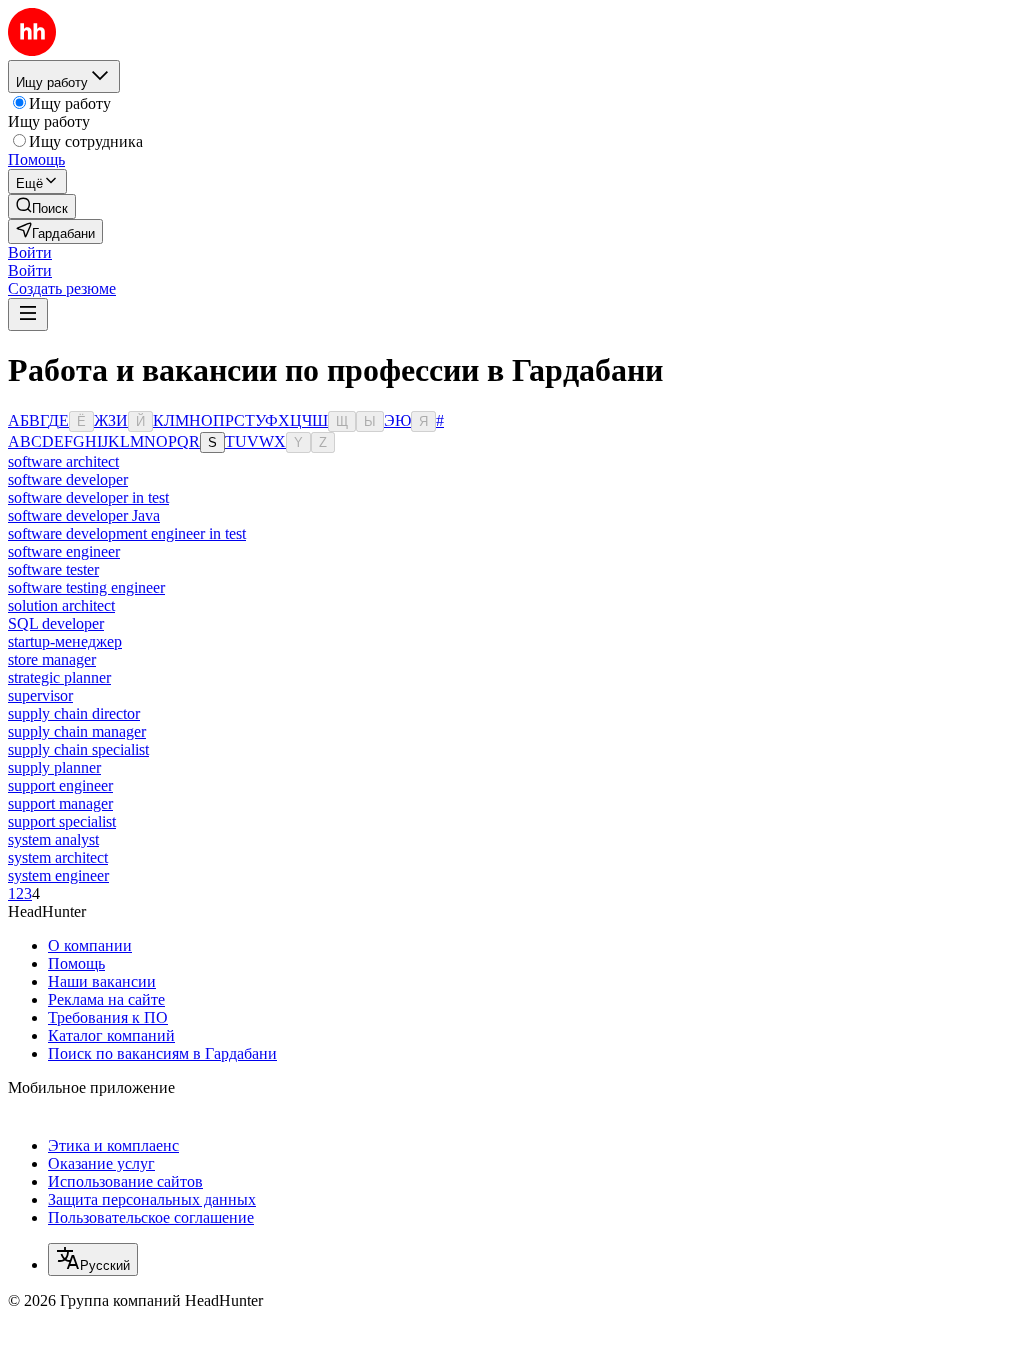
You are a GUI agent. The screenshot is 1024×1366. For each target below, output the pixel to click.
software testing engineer (86, 587)
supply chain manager (77, 731)
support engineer (60, 785)
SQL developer (56, 623)
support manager (60, 803)
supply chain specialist (78, 749)
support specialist (62, 821)
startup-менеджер (65, 641)
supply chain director (74, 713)
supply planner (54, 767)
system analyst (53, 839)
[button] (30, 252)
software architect (63, 461)
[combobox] (93, 1259)
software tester (53, 569)
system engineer (58, 875)
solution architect (61, 605)
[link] (42, 206)
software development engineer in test (127, 533)
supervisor (40, 695)
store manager (52, 659)
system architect (58, 857)
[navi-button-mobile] (28, 314)
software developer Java (84, 515)
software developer (68, 479)
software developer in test (88, 497)
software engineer (64, 551)
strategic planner (59, 677)
